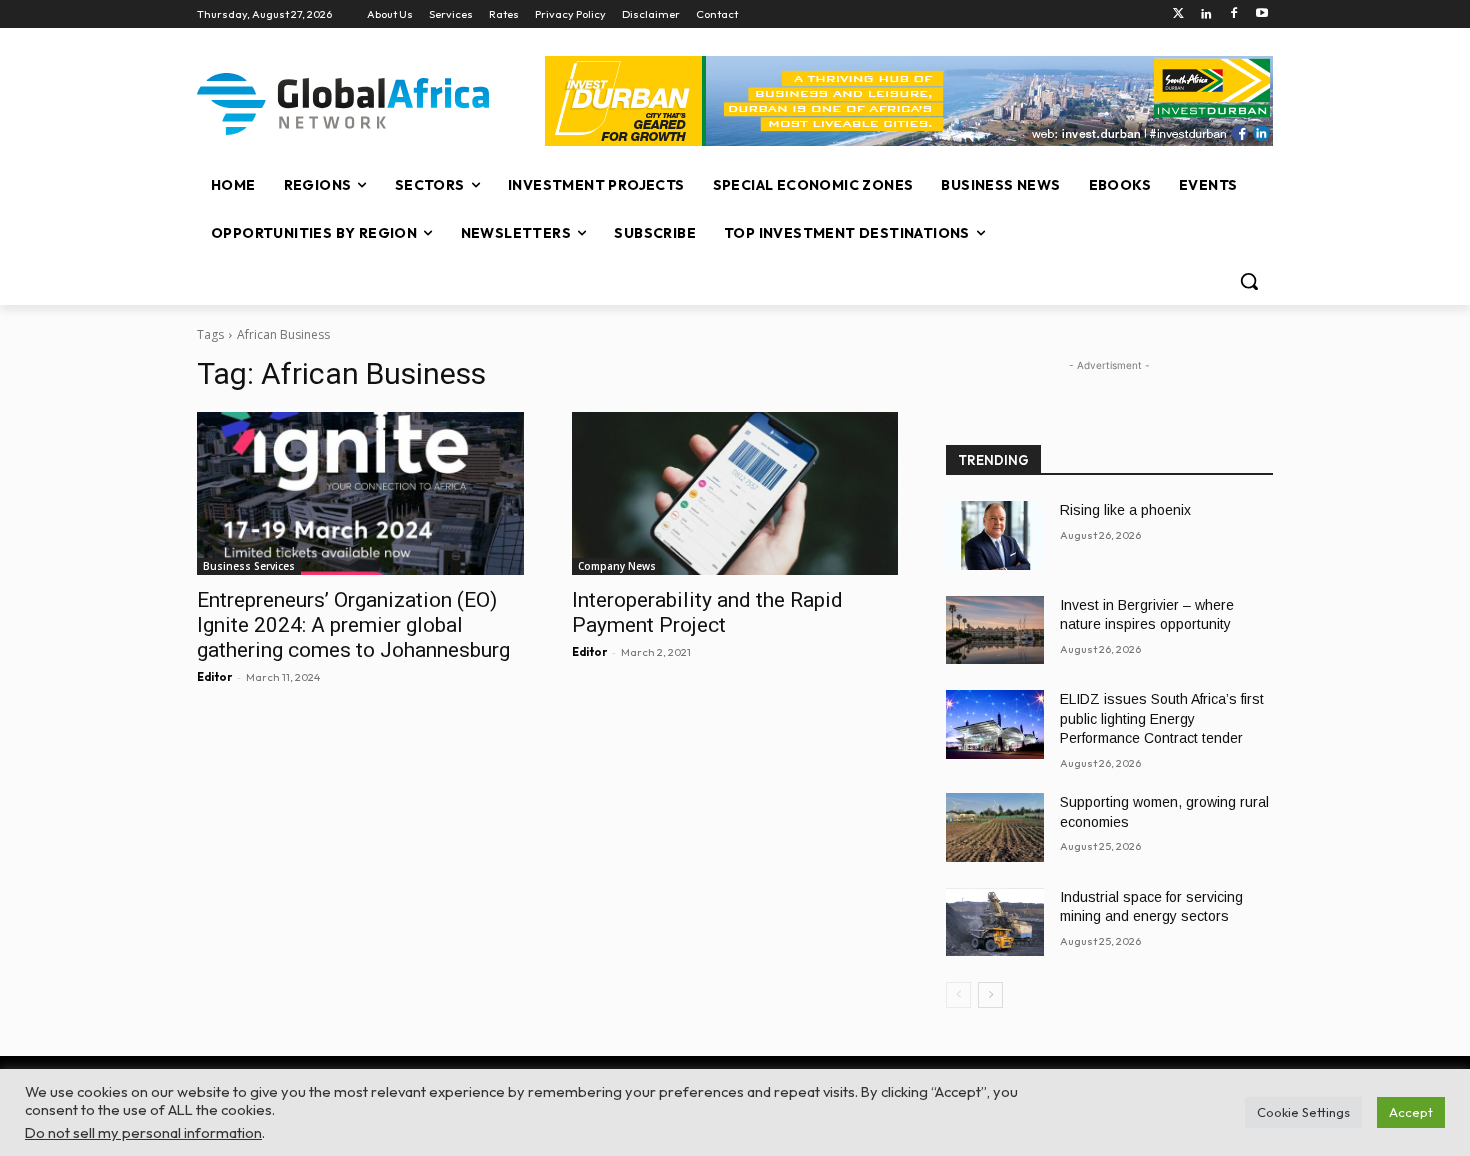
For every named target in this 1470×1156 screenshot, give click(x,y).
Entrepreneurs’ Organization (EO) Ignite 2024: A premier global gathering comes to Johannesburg (353, 625)
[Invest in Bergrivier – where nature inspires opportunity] (995, 630)
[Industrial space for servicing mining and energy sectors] (995, 922)
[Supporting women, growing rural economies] (995, 827)
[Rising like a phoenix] (995, 535)
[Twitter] (1178, 14)
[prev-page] (958, 995)
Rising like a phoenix (1125, 510)
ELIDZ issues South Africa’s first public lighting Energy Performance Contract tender (1162, 718)
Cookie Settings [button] (1303, 1112)
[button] (1249, 281)
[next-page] (990, 995)
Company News (617, 566)
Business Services (249, 566)
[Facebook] (1233, 14)
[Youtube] (1261, 14)
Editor (214, 677)
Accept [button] (1411, 1112)
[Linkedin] (1206, 14)
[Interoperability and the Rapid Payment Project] (735, 493)
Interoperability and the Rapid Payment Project (707, 612)
